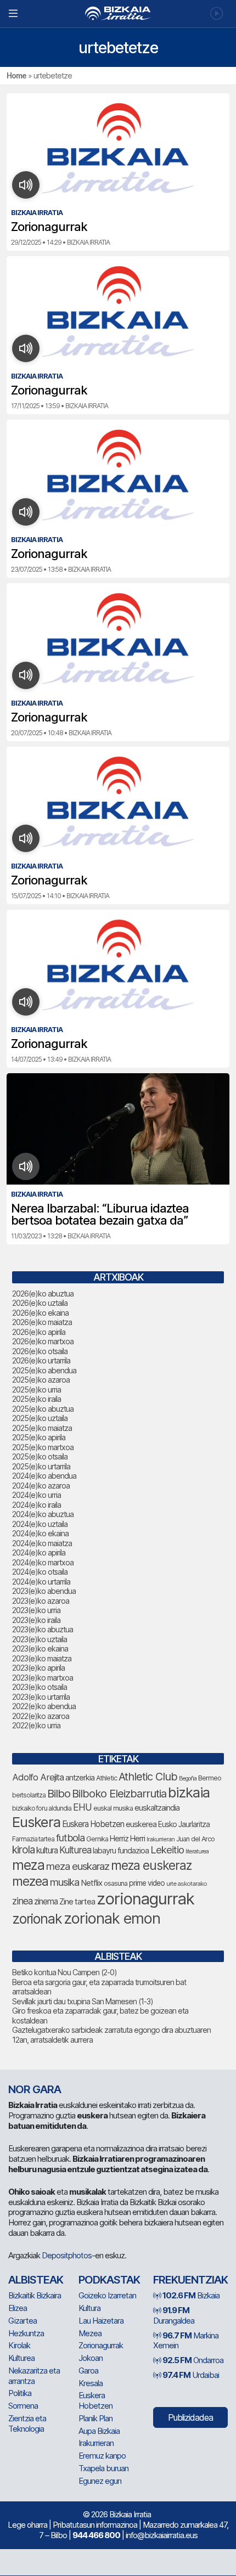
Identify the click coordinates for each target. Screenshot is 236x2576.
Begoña (188, 1779)
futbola (70, 1837)
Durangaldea (174, 2315)
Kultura (89, 2308)
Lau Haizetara (101, 2321)
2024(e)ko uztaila (40, 1524)
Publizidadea (190, 2417)
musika (64, 1882)
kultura (47, 1850)
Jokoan (91, 2358)
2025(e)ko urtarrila (41, 1466)
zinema (46, 1901)
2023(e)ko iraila (36, 1620)
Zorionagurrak (101, 2345)
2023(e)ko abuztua (43, 1629)
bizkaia (189, 1792)
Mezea (90, 2333)
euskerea (141, 1824)
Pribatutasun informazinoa (95, 2525)
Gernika (97, 1839)
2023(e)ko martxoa (43, 1678)
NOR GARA (35, 2089)
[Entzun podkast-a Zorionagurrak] (26, 185)
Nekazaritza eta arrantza (34, 2376)
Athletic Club (148, 1777)
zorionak (37, 1919)
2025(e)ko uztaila (40, 1418)
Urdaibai (191, 2375)
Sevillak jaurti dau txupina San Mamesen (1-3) (83, 2001)
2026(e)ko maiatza (42, 1322)
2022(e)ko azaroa (41, 1716)
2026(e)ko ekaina (40, 1313)
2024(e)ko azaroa (41, 1486)
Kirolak (19, 2345)
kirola (23, 1850)
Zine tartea (77, 1901)
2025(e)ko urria (36, 1390)
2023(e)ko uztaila (40, 1639)
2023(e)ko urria (36, 1610)
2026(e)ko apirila (39, 1332)
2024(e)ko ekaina (40, 1533)
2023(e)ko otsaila (40, 1687)
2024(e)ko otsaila (40, 1572)
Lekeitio (167, 1850)
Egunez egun (100, 2481)
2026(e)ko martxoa (43, 1341)
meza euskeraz (151, 1865)
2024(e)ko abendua (44, 1476)
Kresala (91, 2383)
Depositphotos (67, 2255)
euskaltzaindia (157, 1808)
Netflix (91, 1883)
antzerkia (80, 1778)
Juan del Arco (195, 1839)
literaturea (197, 1851)
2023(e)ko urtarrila (41, 1697)
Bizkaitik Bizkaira (35, 2295)
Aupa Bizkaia (99, 2431)
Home (16, 75)
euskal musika (113, 1808)
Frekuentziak (190, 2280)
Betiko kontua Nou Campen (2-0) (64, 1972)
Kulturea (75, 1850)
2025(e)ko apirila (39, 1437)
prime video (147, 1883)
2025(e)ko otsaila (40, 1456)
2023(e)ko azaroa (41, 1601)
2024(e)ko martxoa (43, 1562)
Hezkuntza (26, 2333)
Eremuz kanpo (102, 2456)
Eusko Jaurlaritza (184, 1824)
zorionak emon (112, 1918)
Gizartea (23, 2321)
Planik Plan (95, 2418)
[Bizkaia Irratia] (118, 13)
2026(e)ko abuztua (43, 1293)
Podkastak (109, 2280)
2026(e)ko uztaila (40, 1303)
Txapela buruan (103, 2468)
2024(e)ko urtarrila (41, 1582)
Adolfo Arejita (38, 1777)
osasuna (116, 1883)
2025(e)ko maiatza (42, 1428)
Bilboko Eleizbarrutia (119, 1794)
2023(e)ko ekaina (40, 1648)
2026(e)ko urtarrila (41, 1360)
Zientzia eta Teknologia (27, 2423)
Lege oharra (27, 2525)
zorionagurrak (145, 1899)
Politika (20, 2393)
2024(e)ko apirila (39, 1552)
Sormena (23, 2406)
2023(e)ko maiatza (42, 1658)
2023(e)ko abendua (44, 1591)
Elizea (18, 2308)
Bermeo (210, 1778)
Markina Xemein (186, 2341)
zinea (22, 1901)
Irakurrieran (161, 1839)
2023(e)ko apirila (38, 1668)
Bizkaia (191, 2295)
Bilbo (59, 1793)
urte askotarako (187, 1884)
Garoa (88, 2371)
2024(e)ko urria (36, 1495)
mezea (30, 1881)
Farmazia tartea (33, 1839)
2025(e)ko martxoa (43, 1447)
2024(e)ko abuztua (43, 1514)
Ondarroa (193, 2360)
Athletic (106, 1778)
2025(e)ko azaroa (41, 1380)
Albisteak (36, 2280)
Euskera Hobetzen (93, 1824)
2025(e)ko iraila (36, 1399)
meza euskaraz (78, 1866)
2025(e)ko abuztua (43, 1409)
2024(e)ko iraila (36, 1505)
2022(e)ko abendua (44, 1706)
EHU (82, 1807)
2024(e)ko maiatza (42, 1543)
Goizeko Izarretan (107, 2295)
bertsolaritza (29, 1795)
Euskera (36, 1822)
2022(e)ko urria (36, 1725)
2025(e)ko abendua (44, 1370)
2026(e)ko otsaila (40, 1351)
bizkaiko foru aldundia (42, 1808)
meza (28, 1865)
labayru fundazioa (121, 1850)
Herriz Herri (127, 1839)
